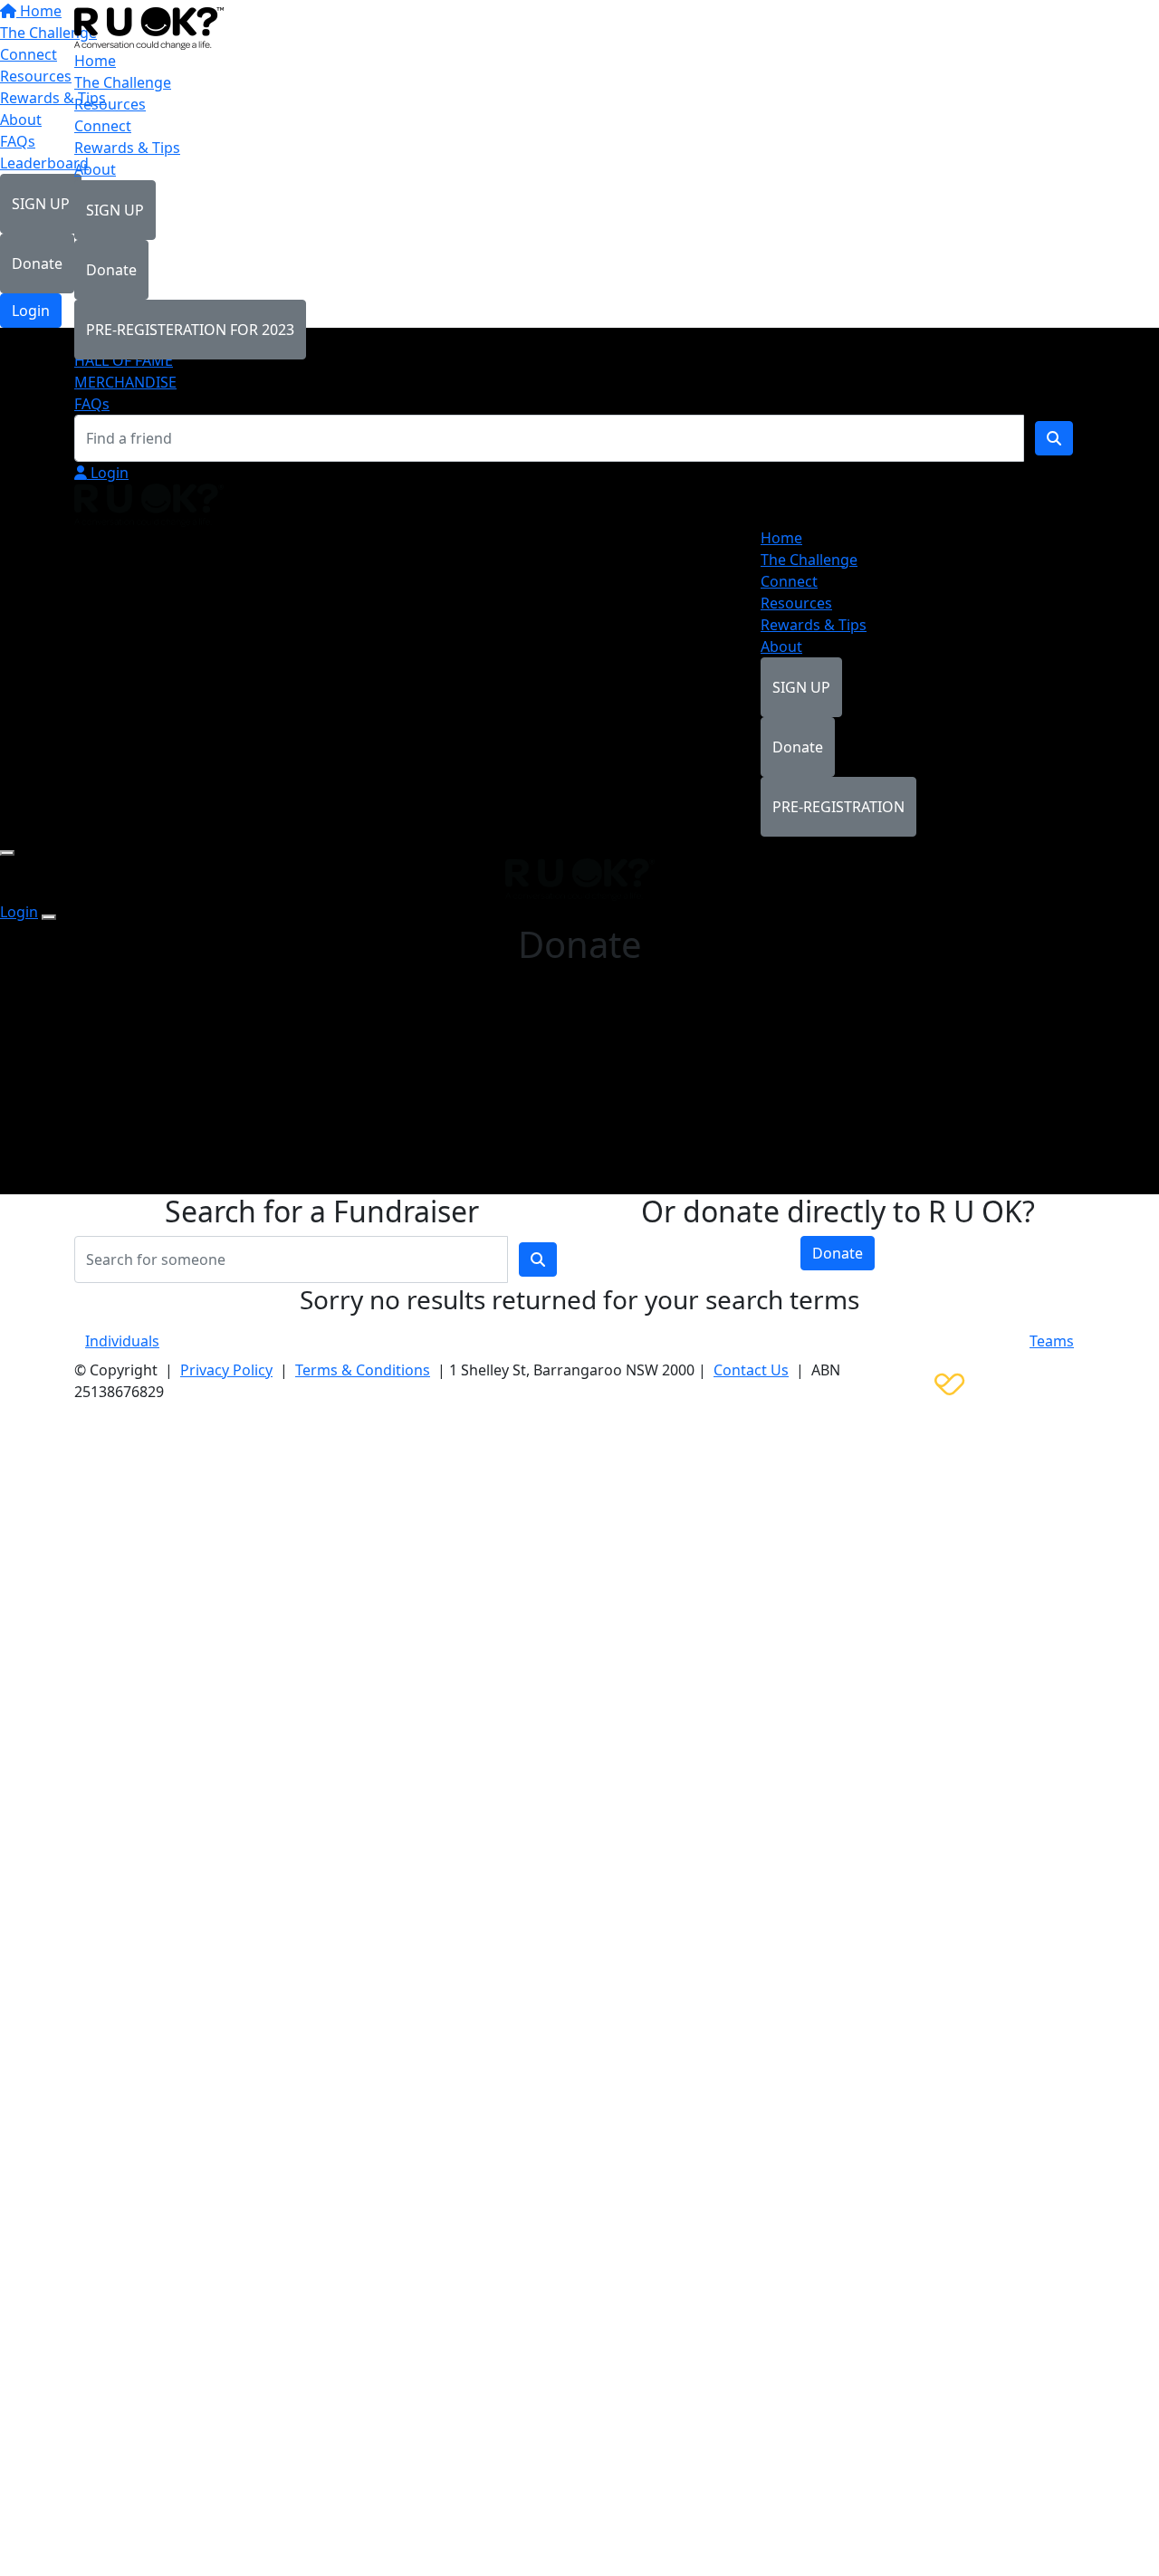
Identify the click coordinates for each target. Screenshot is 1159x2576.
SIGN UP (115, 210)
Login (108, 473)
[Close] (49, 917)
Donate (111, 270)
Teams (1052, 1341)
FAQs (92, 404)
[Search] (1054, 438)
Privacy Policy (226, 1370)
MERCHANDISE (125, 382)
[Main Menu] (7, 853)
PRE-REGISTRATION (838, 807)
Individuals (122, 1341)
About (95, 169)
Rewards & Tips (127, 148)
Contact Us (751, 1370)
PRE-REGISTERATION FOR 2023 (190, 330)
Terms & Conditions (363, 1370)
